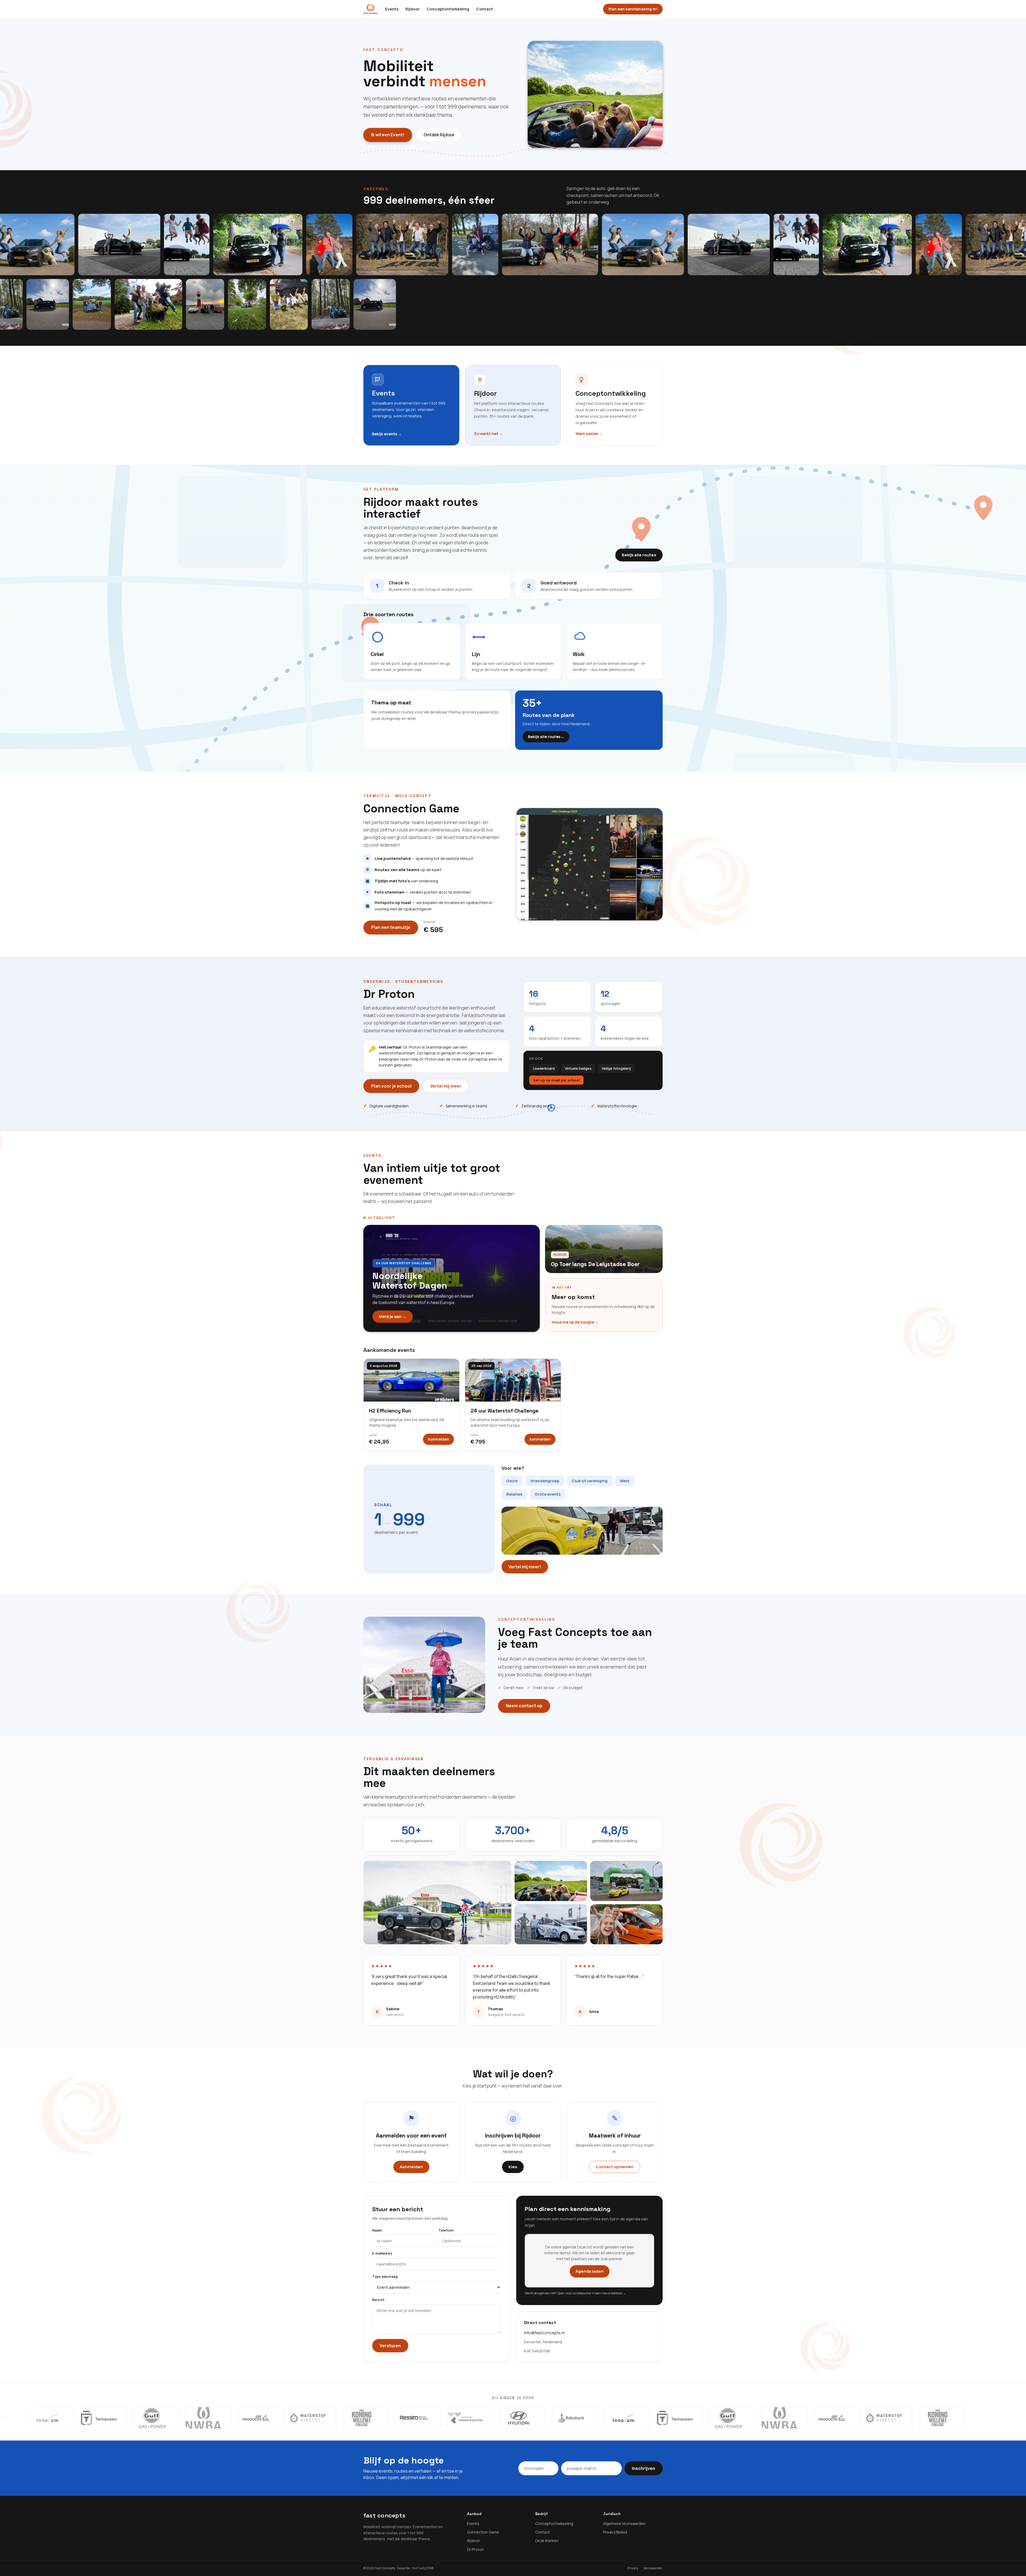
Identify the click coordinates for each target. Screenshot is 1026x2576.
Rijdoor (413, 9)
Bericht (378, 2300)
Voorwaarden (653, 2568)
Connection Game (483, 2532)
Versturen (390, 2346)
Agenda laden (590, 2271)
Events (392, 9)
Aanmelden (438, 1439)
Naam (377, 2230)
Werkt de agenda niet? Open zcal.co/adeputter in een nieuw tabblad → (575, 2293)
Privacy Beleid (615, 2532)
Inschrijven (644, 2468)
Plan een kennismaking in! (633, 9)
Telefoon (446, 2230)
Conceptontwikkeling (448, 9)
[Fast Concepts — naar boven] (370, 9)
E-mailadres (382, 2253)
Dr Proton (475, 2549)
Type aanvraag (385, 2276)
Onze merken (547, 2541)
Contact (485, 9)
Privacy (633, 2568)
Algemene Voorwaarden (624, 2523)
